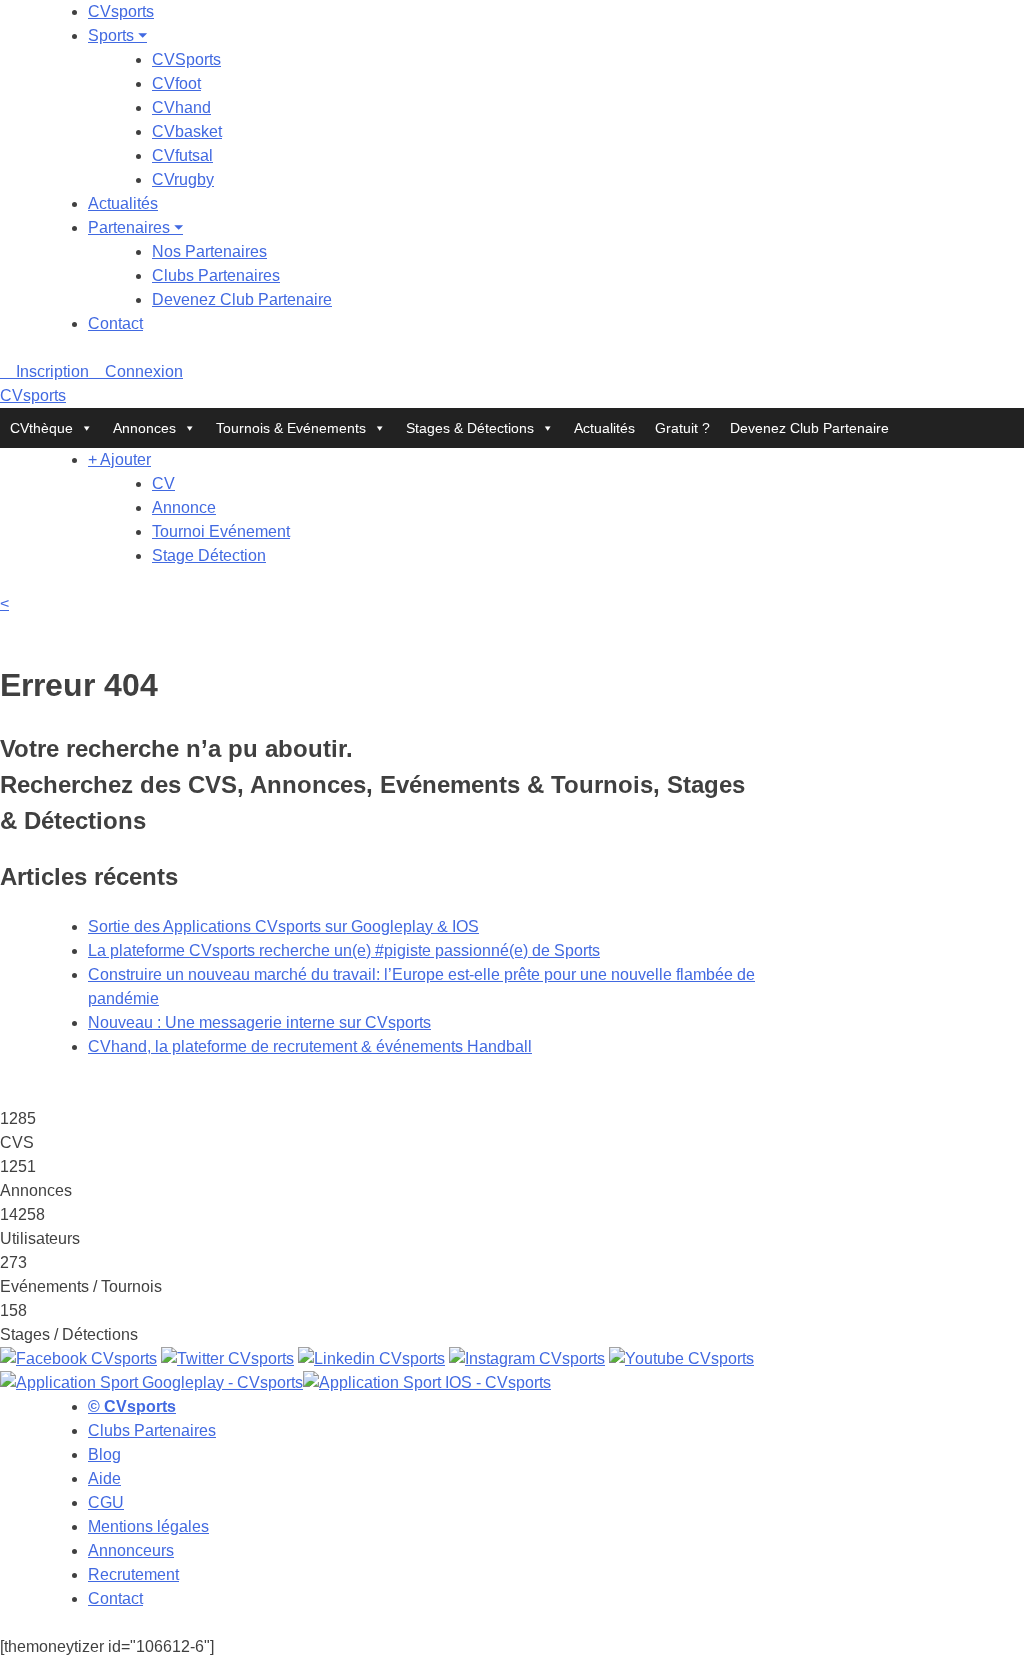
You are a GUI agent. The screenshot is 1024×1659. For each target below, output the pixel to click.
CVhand (181, 107)
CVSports (186, 59)
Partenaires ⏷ (135, 227)
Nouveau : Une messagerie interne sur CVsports (259, 1022)
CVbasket (187, 131)
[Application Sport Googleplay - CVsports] (151, 1382)
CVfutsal (182, 155)
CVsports (121, 11)
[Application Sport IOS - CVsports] (427, 1382)
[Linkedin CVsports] (371, 1358)
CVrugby (183, 179)
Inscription (50, 371)
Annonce (184, 507)
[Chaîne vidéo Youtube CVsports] (681, 1358)
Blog (104, 1454)
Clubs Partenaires (216, 275)
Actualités (123, 203)
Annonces (144, 428)
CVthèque (41, 428)
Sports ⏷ (117, 35)
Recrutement (133, 1574)
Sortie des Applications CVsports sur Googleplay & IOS (283, 926)
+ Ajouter (119, 459)
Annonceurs (131, 1550)
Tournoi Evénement (221, 531)
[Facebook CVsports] (78, 1358)
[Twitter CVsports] (227, 1358)
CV (163, 483)
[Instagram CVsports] (527, 1358)
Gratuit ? (682, 428)
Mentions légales (148, 1526)
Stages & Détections (470, 428)
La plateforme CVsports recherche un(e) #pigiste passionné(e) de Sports (344, 950)
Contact (115, 323)
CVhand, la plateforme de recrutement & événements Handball (310, 1046)
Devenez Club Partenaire (242, 299)
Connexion (142, 371)
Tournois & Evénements (291, 428)
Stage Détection (209, 555)
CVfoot (176, 83)
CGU (106, 1502)
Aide (104, 1478)
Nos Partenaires (209, 251)
